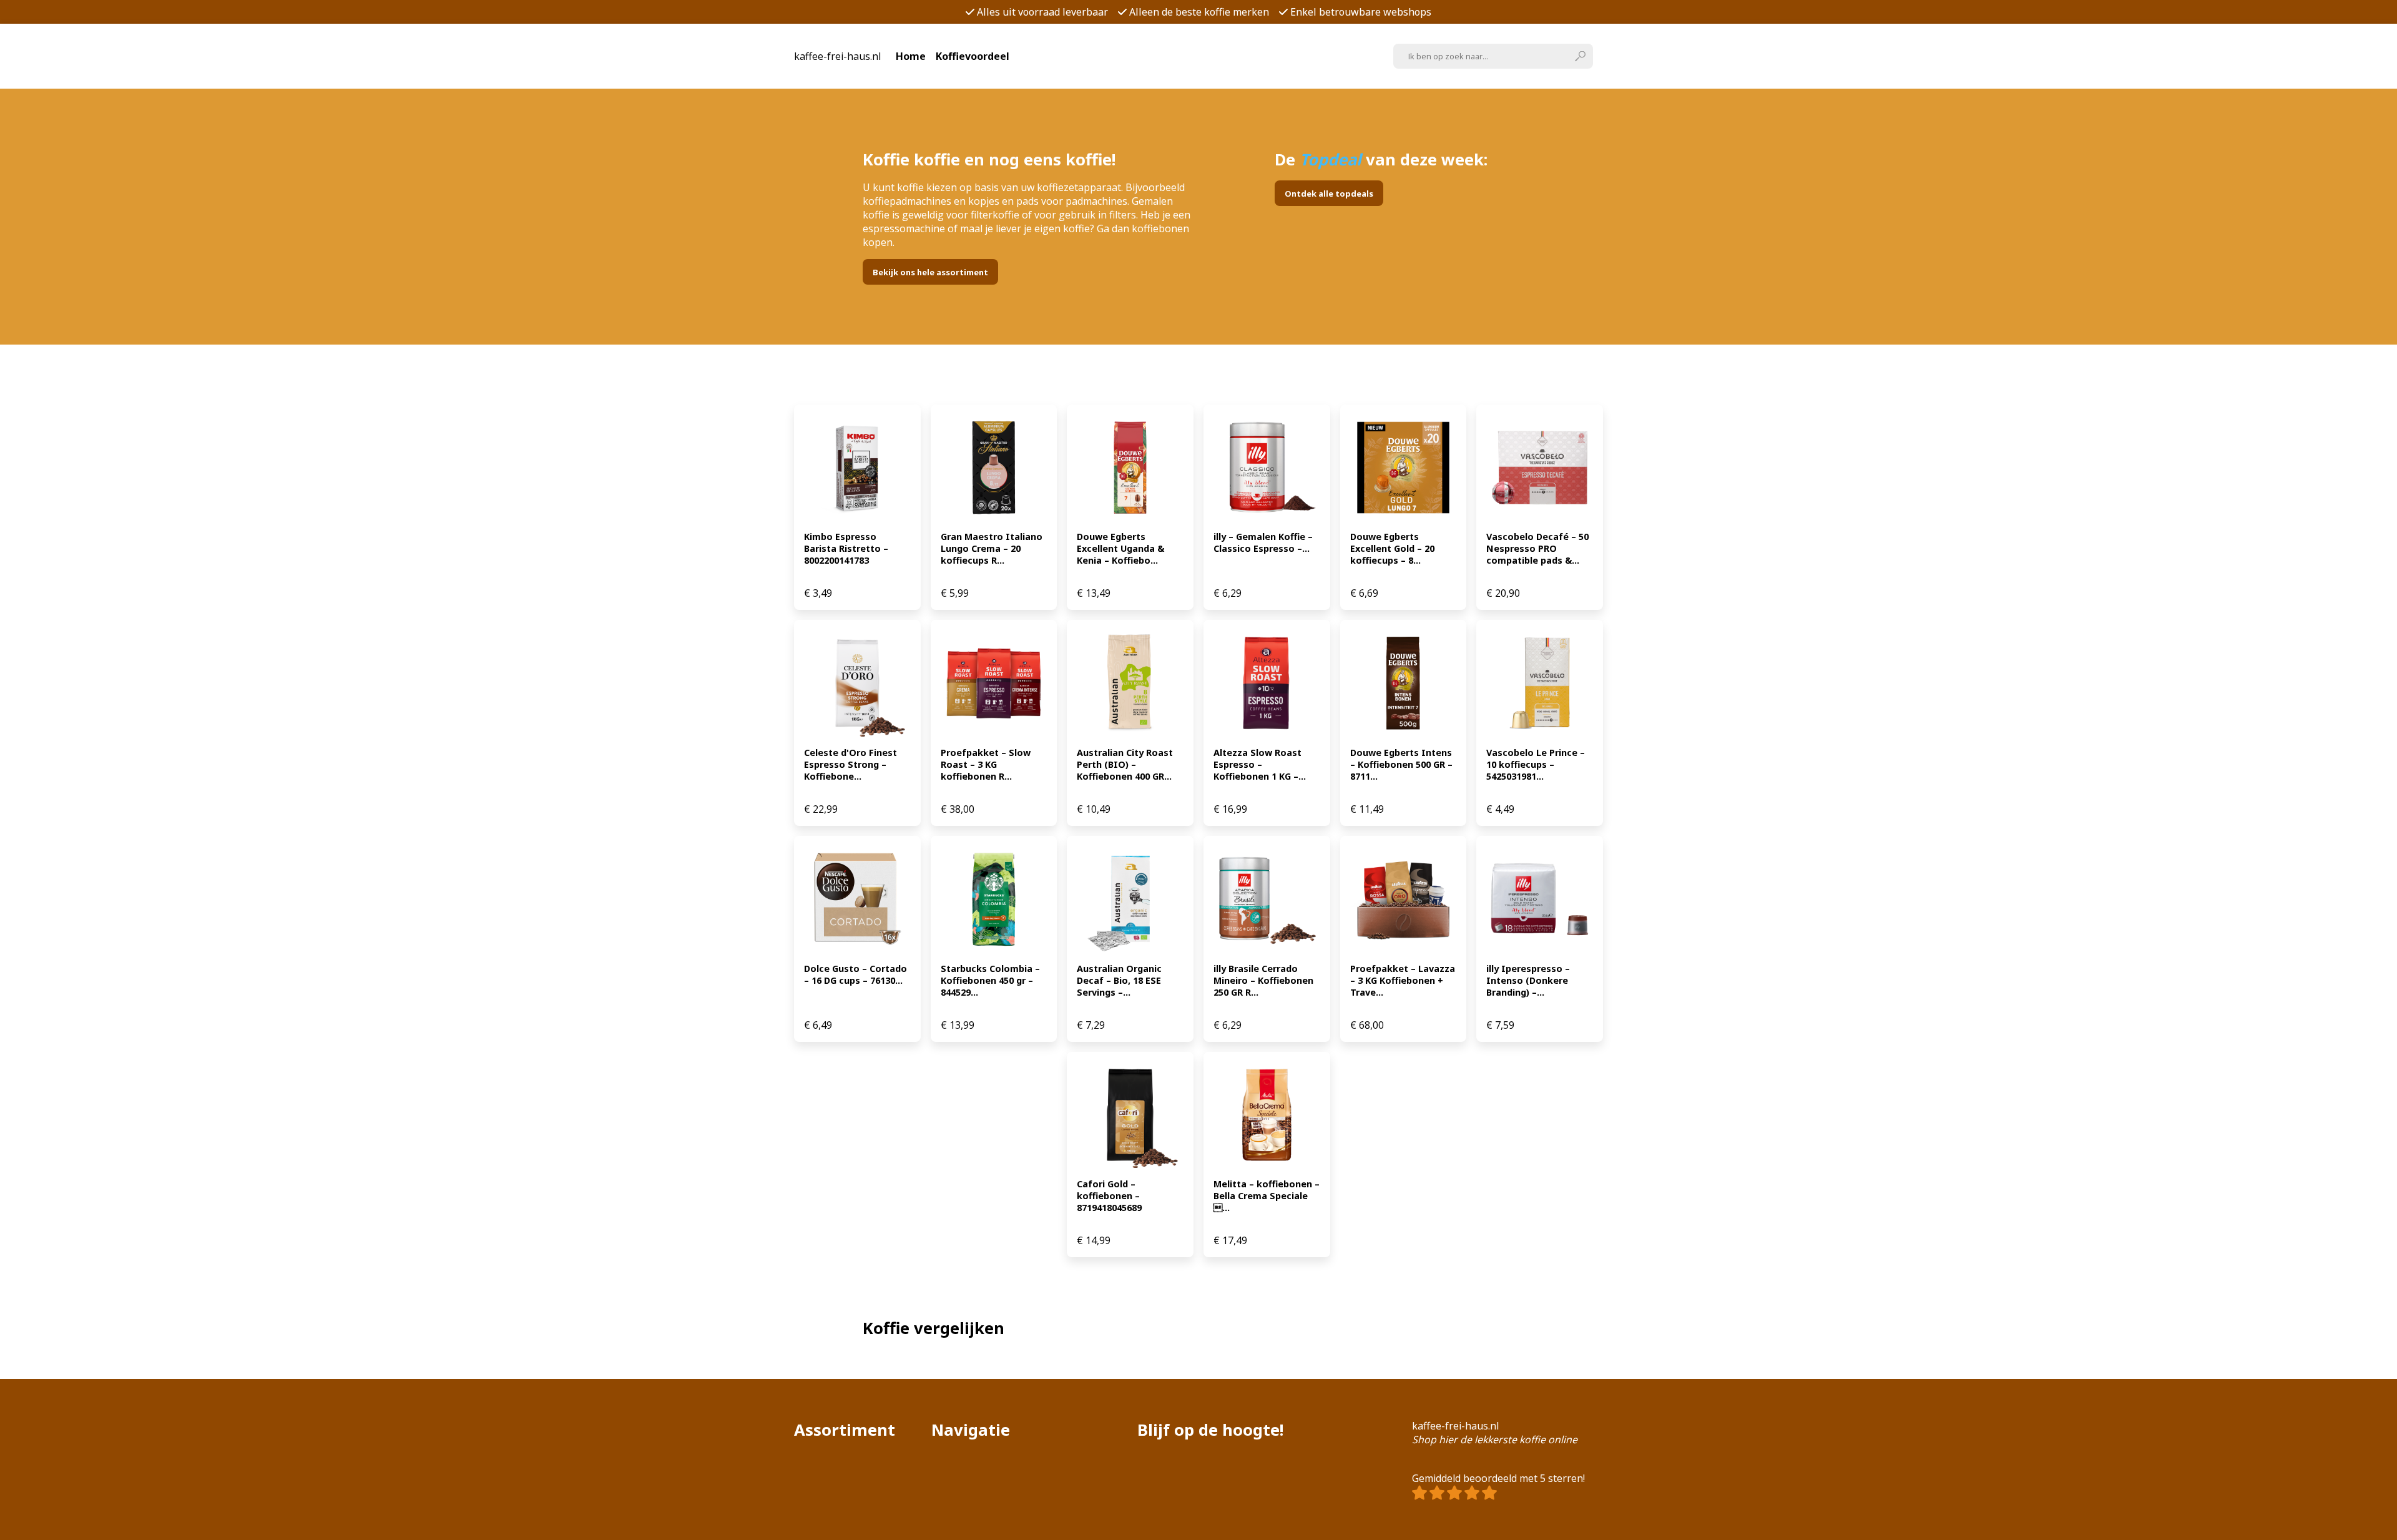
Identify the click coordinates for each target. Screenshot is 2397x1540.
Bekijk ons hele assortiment (930, 272)
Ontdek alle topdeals (1329, 194)
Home (911, 56)
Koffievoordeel (973, 56)
